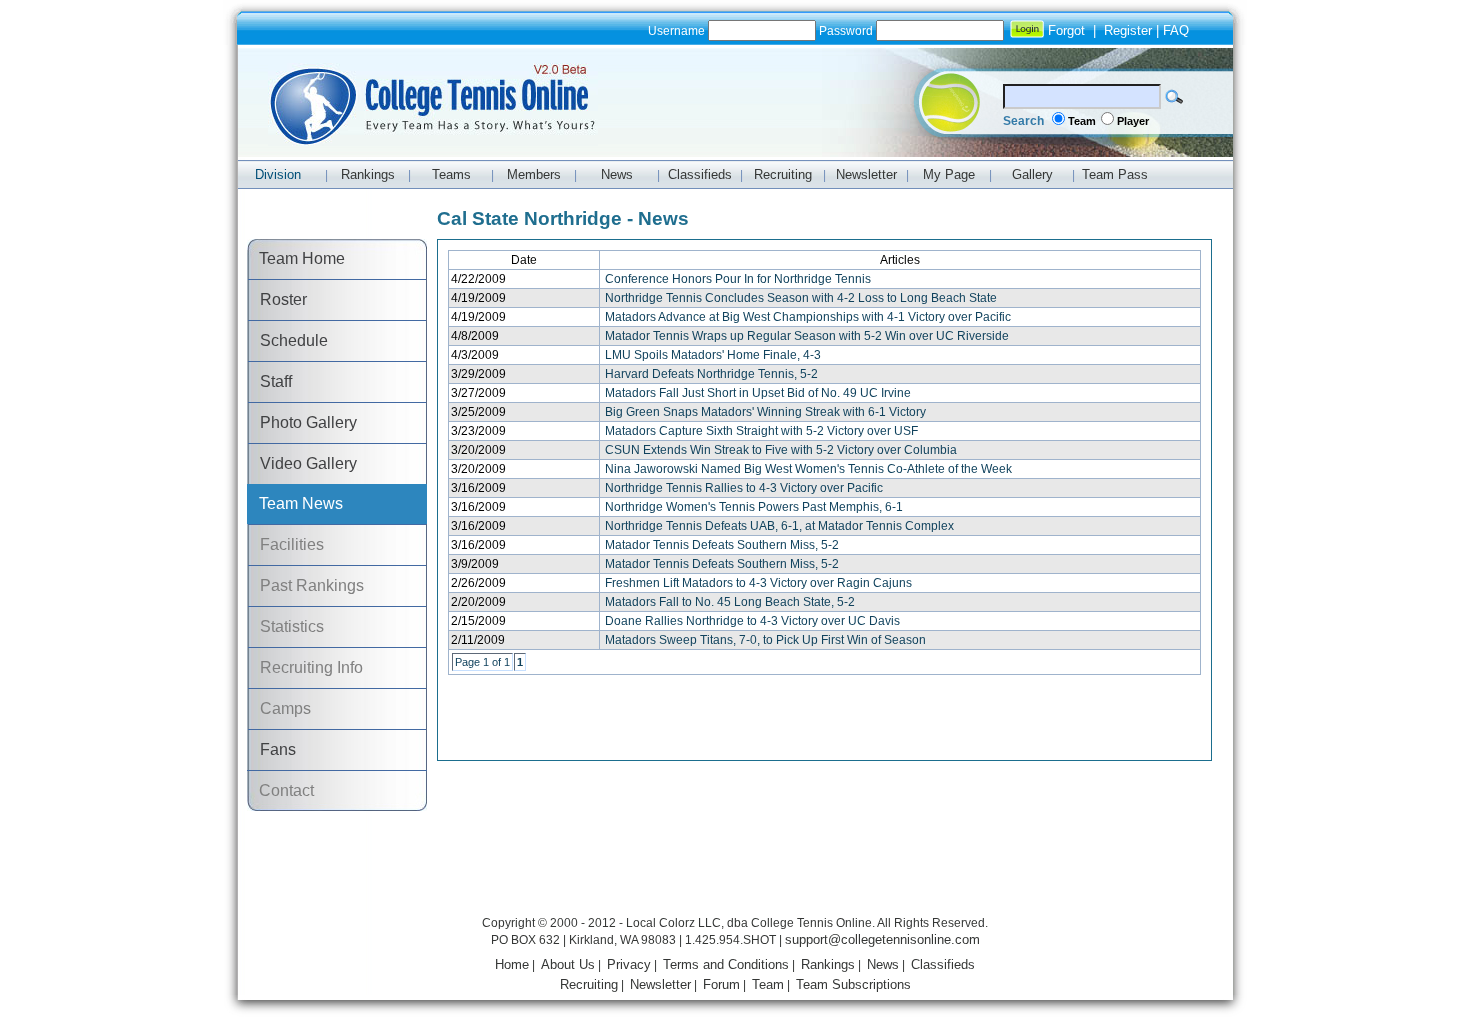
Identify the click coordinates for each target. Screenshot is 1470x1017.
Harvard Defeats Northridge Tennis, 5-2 (711, 374)
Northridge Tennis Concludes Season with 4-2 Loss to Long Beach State (801, 298)
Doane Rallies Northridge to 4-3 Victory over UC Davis (752, 621)
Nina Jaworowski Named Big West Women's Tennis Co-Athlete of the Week (808, 469)
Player (1133, 121)
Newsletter (660, 984)
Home (512, 964)
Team (1082, 121)
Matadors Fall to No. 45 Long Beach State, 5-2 (730, 602)
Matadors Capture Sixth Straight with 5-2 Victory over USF (761, 431)
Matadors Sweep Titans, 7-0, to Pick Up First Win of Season (765, 640)
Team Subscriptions (853, 984)
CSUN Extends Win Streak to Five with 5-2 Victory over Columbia (781, 450)
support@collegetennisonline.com (882, 939)
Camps (279, 708)
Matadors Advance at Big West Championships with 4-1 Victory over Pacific (808, 317)
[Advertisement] (735, 866)
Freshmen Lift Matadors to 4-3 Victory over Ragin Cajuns (758, 583)
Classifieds (943, 964)
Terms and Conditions (726, 964)
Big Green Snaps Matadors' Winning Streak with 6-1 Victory (765, 412)
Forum (721, 984)
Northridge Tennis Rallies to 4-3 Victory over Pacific (744, 488)
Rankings (828, 964)
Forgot (1066, 30)
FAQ (1176, 30)
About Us (568, 964)
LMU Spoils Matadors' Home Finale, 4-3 (713, 355)
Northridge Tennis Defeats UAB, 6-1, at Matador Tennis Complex (779, 526)
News (883, 964)
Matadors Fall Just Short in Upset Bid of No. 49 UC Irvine (758, 393)
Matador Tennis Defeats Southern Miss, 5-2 (722, 545)
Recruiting (589, 984)
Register (1128, 30)
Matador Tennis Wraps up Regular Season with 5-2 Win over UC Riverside (807, 336)
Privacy (629, 964)
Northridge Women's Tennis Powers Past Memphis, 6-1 (754, 507)
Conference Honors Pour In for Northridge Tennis (738, 279)
